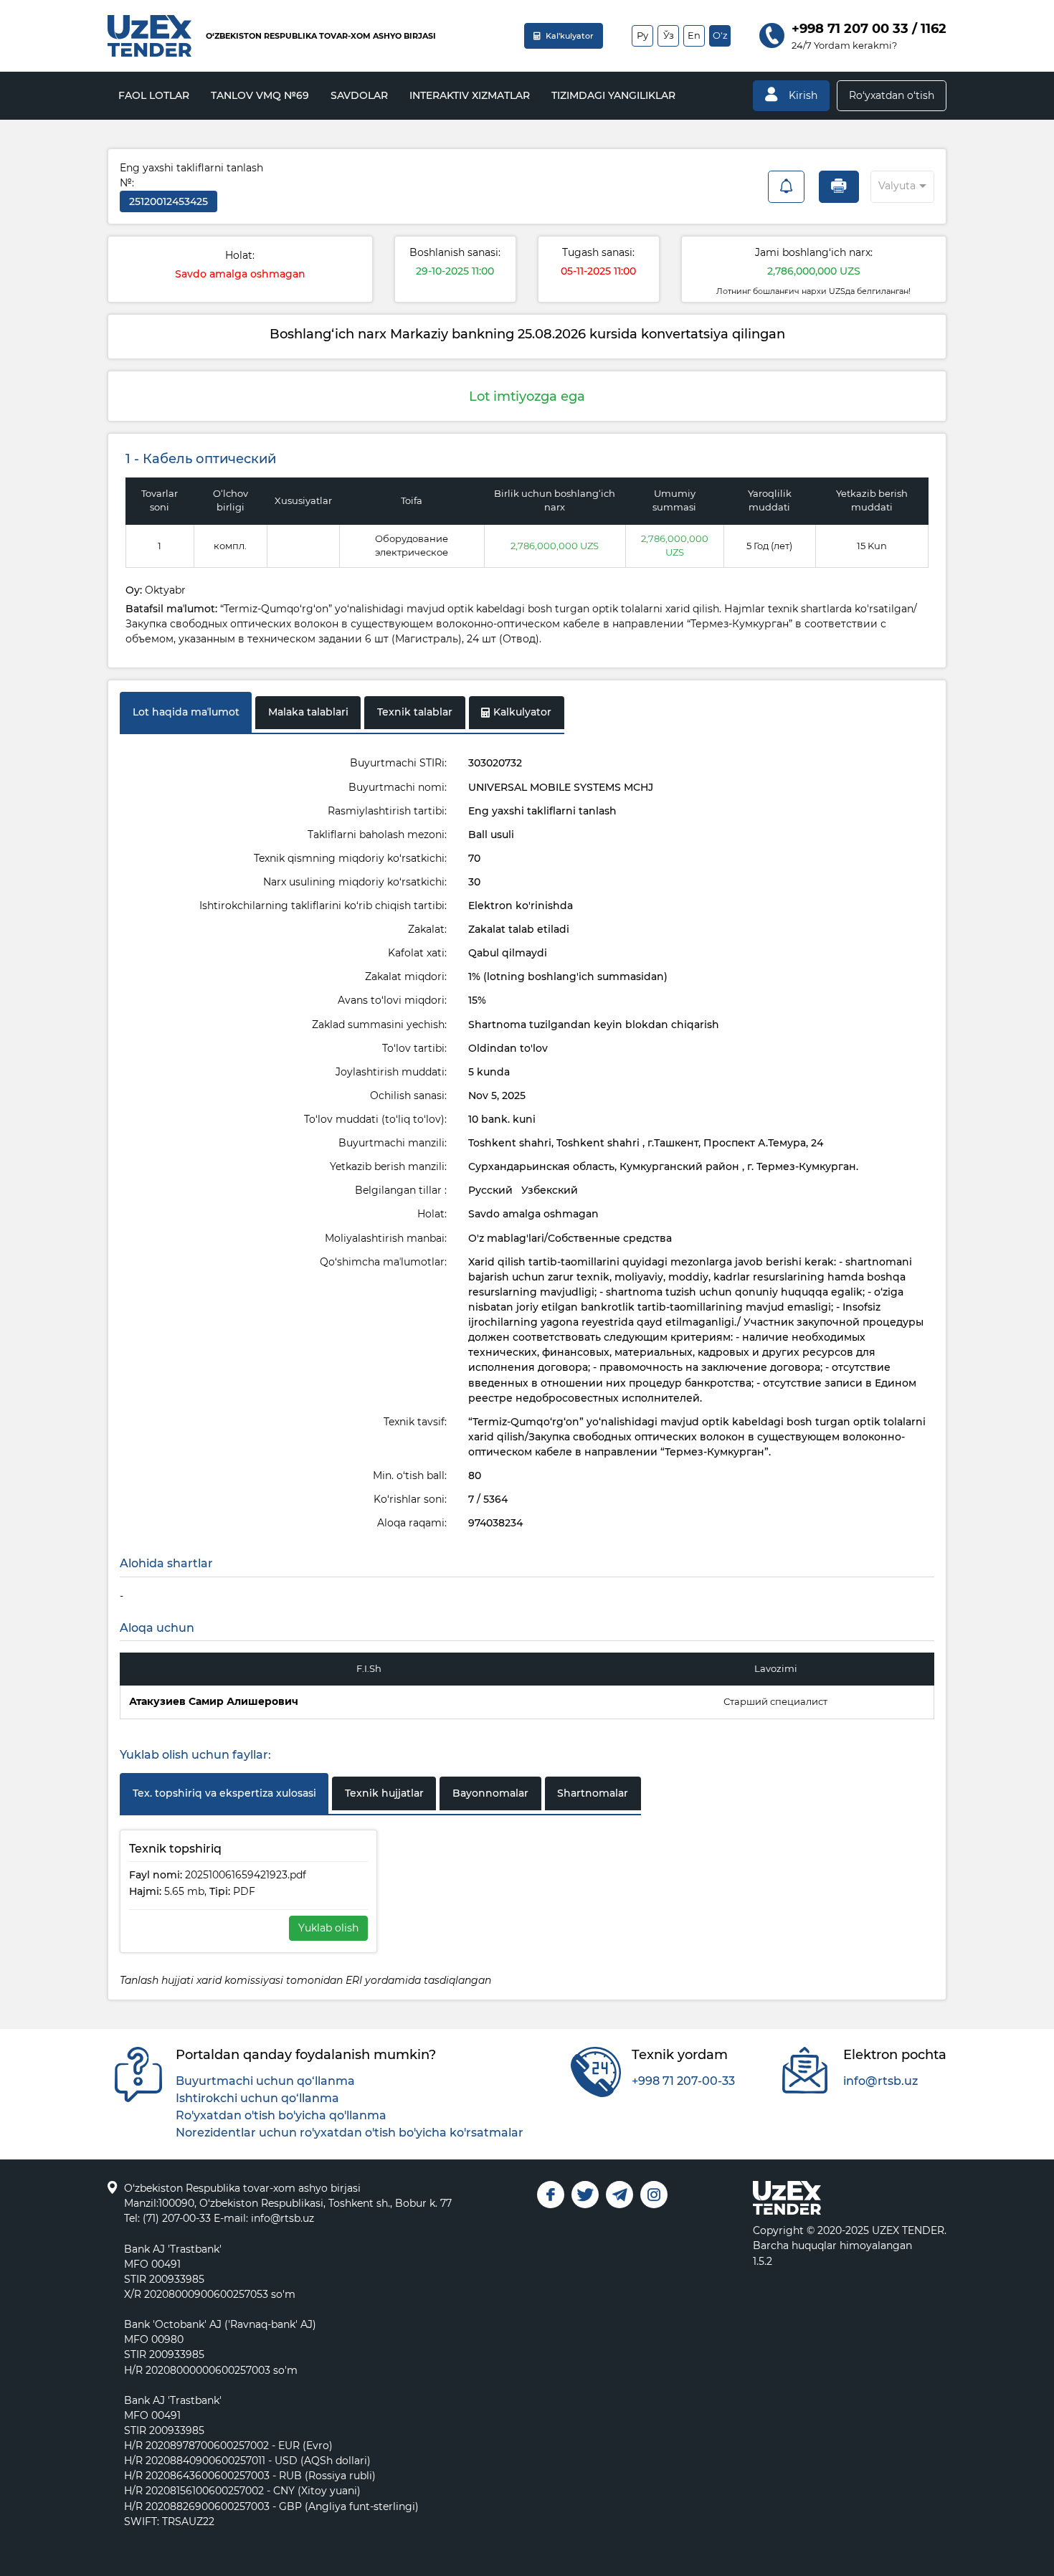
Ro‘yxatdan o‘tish (892, 95)
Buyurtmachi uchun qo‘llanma (265, 2081)
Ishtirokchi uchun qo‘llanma (257, 2098)
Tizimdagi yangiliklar (613, 95)
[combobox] (889, 184)
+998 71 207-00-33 (683, 2081)
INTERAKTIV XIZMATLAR (470, 95)
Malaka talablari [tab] (308, 712)
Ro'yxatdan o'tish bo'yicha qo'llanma (281, 2115)
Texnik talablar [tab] (415, 712)
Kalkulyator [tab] (522, 712)
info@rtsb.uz (880, 2081)
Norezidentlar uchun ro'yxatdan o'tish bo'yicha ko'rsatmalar (350, 2133)
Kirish (802, 95)
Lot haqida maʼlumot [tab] (186, 712)
